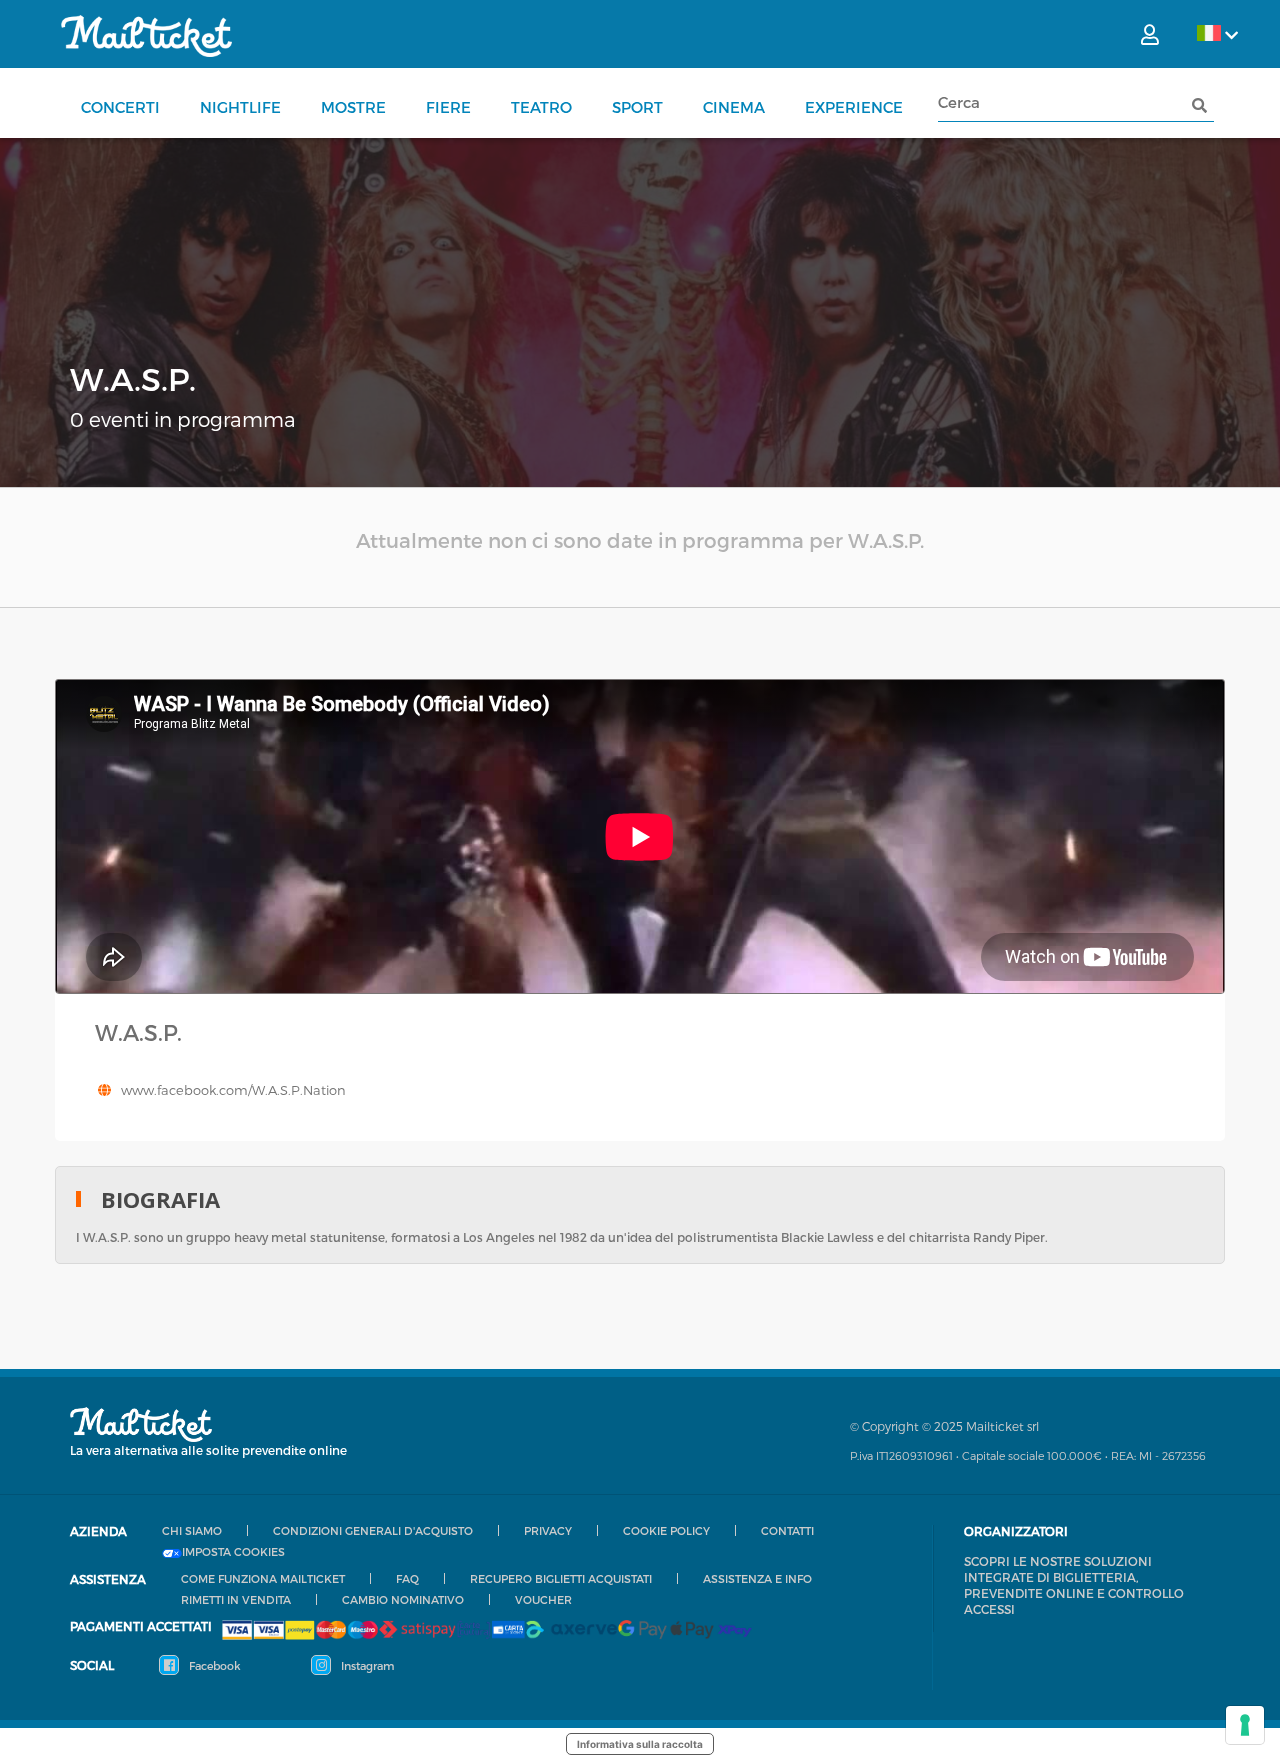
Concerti (120, 107)
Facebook (213, 1665)
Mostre (353, 107)
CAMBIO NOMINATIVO (403, 1599)
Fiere (448, 107)
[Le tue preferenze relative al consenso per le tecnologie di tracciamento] (1245, 1725)
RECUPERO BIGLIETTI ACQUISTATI (561, 1578)
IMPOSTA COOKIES (233, 1552)
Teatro (541, 107)
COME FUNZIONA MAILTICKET (263, 1578)
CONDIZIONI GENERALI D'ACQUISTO (373, 1530)
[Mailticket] (146, 36)
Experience (854, 107)
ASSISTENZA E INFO (757, 1578)
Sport (637, 107)
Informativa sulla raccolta (640, 1744)
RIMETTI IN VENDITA (236, 1599)
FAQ (407, 1578)
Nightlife (240, 107)
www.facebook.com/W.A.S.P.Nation (233, 1090)
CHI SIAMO (192, 1530)
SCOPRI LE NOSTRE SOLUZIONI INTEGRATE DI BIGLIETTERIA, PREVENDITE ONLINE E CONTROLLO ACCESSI (1074, 1585)
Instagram (366, 1665)
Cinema (734, 107)
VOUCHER (543, 1599)
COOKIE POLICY (666, 1530)
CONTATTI (787, 1530)
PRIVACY (548, 1530)
